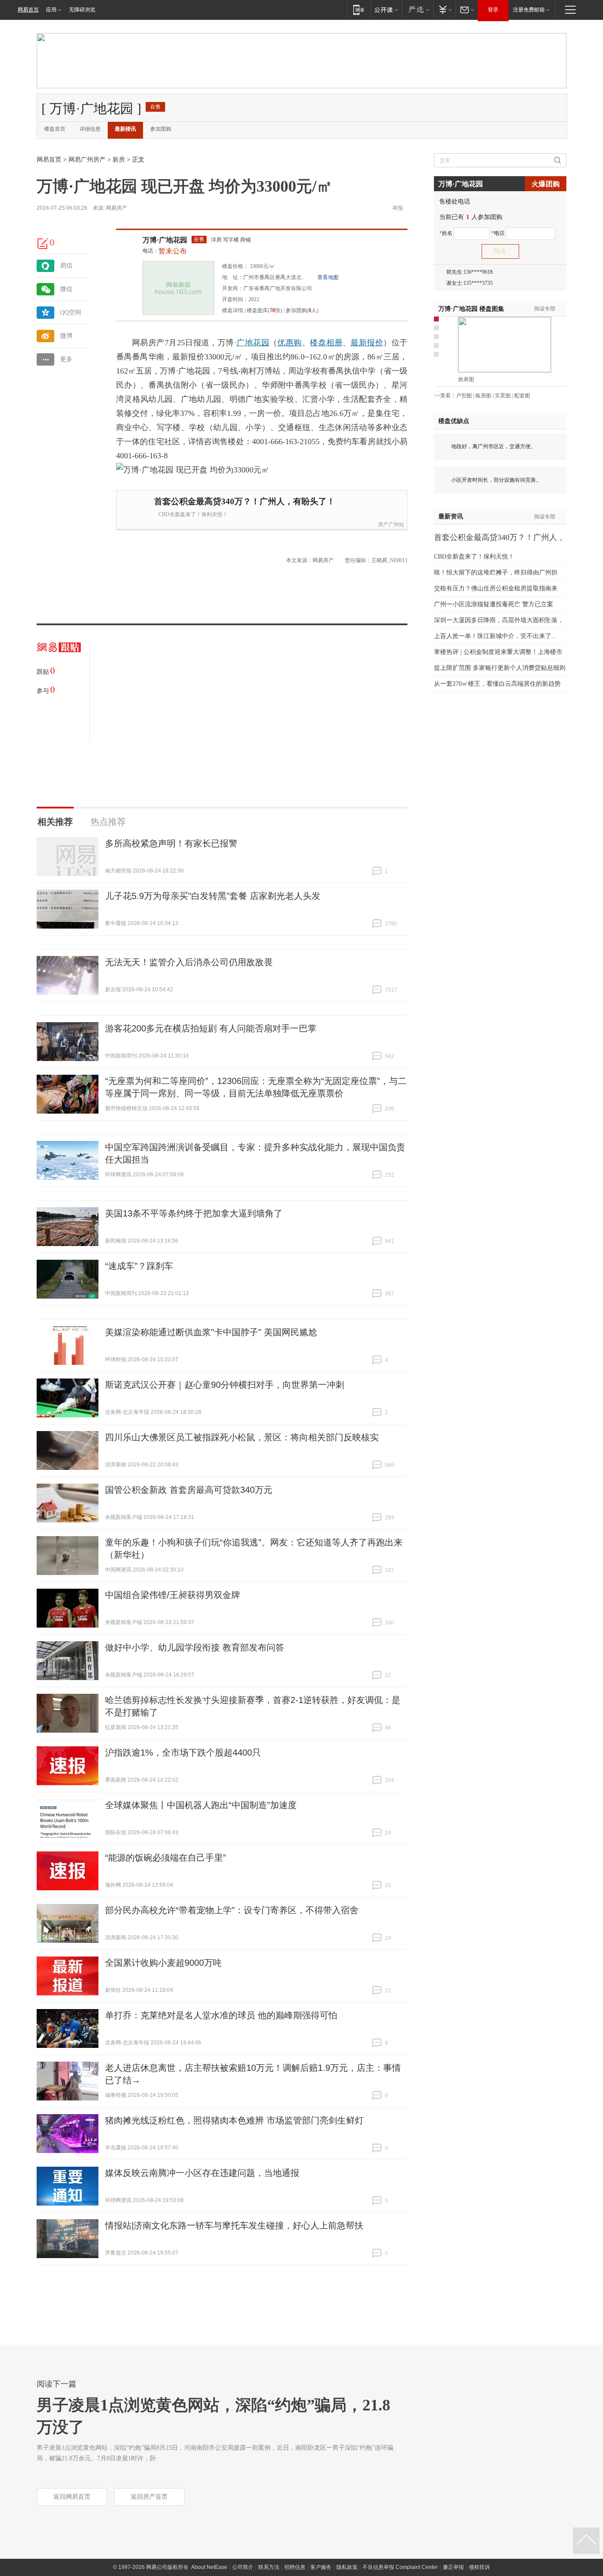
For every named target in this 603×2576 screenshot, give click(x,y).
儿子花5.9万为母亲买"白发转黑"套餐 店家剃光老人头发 (213, 896)
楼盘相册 (326, 343)
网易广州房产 (87, 160)
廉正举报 (453, 2567)
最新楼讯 (125, 129)
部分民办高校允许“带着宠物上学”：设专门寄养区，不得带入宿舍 (232, 1910)
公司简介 (243, 2567)
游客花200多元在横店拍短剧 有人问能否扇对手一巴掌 (211, 1028)
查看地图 (328, 277)
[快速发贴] (43, 243)
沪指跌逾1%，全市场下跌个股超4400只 (183, 1753)
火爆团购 (546, 184)
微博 (66, 336)
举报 (398, 208)
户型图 (464, 396)
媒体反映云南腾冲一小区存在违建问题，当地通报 (202, 2173)
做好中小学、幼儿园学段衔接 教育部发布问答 (195, 1647)
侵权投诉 (479, 2567)
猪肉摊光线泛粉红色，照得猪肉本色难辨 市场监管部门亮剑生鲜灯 (234, 2120)
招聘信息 (295, 2567)
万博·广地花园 (165, 240)
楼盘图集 (471, 309)
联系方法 (269, 2567)
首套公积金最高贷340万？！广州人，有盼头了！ (245, 501)
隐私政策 (347, 2567)
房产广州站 (391, 525)
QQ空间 (71, 312)
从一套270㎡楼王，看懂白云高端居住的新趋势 (497, 684)
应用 (51, 10)
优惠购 (289, 343)
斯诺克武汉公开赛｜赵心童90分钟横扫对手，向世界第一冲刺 (225, 1385)
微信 (66, 289)
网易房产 (117, 208)
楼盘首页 (55, 129)
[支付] (444, 9)
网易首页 (28, 10)
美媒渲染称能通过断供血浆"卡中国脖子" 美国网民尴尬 (211, 1332)
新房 (119, 160)
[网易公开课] (386, 9)
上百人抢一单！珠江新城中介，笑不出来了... (495, 636)
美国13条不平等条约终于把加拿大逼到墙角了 (194, 1213)
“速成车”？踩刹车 (139, 1266)
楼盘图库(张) (264, 310)
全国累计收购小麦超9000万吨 (163, 1963)
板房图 (483, 396)
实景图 (503, 396)
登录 (493, 10)
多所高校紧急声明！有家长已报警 (171, 843)
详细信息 (90, 129)
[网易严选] (417, 9)
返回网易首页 (72, 2497)
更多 (66, 359)
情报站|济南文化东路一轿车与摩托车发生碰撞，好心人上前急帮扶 (234, 2225)
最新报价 (367, 343)
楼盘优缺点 (454, 421)
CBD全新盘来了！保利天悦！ (193, 514)
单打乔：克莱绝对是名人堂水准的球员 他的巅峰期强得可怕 (221, 2015)
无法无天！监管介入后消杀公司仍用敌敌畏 (189, 962)
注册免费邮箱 (529, 10)
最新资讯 (451, 516)
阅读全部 (545, 309)
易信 (66, 266)
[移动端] (359, 9)
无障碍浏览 (82, 10)
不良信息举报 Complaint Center (400, 2567)
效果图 (466, 379)
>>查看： (445, 396)
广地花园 (253, 343)
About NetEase (209, 2567)
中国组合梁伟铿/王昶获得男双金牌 (173, 1595)
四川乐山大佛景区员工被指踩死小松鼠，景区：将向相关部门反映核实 (242, 1437)
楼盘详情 (233, 310)
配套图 (522, 396)
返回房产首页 (149, 2497)
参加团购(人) (302, 310)
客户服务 (321, 2567)
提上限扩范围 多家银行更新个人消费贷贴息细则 (500, 668)
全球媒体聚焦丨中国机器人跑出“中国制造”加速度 (201, 1805)
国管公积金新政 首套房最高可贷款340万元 (189, 1490)
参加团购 (161, 129)
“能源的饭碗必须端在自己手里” (166, 1858)
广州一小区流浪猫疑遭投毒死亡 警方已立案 (494, 604)
